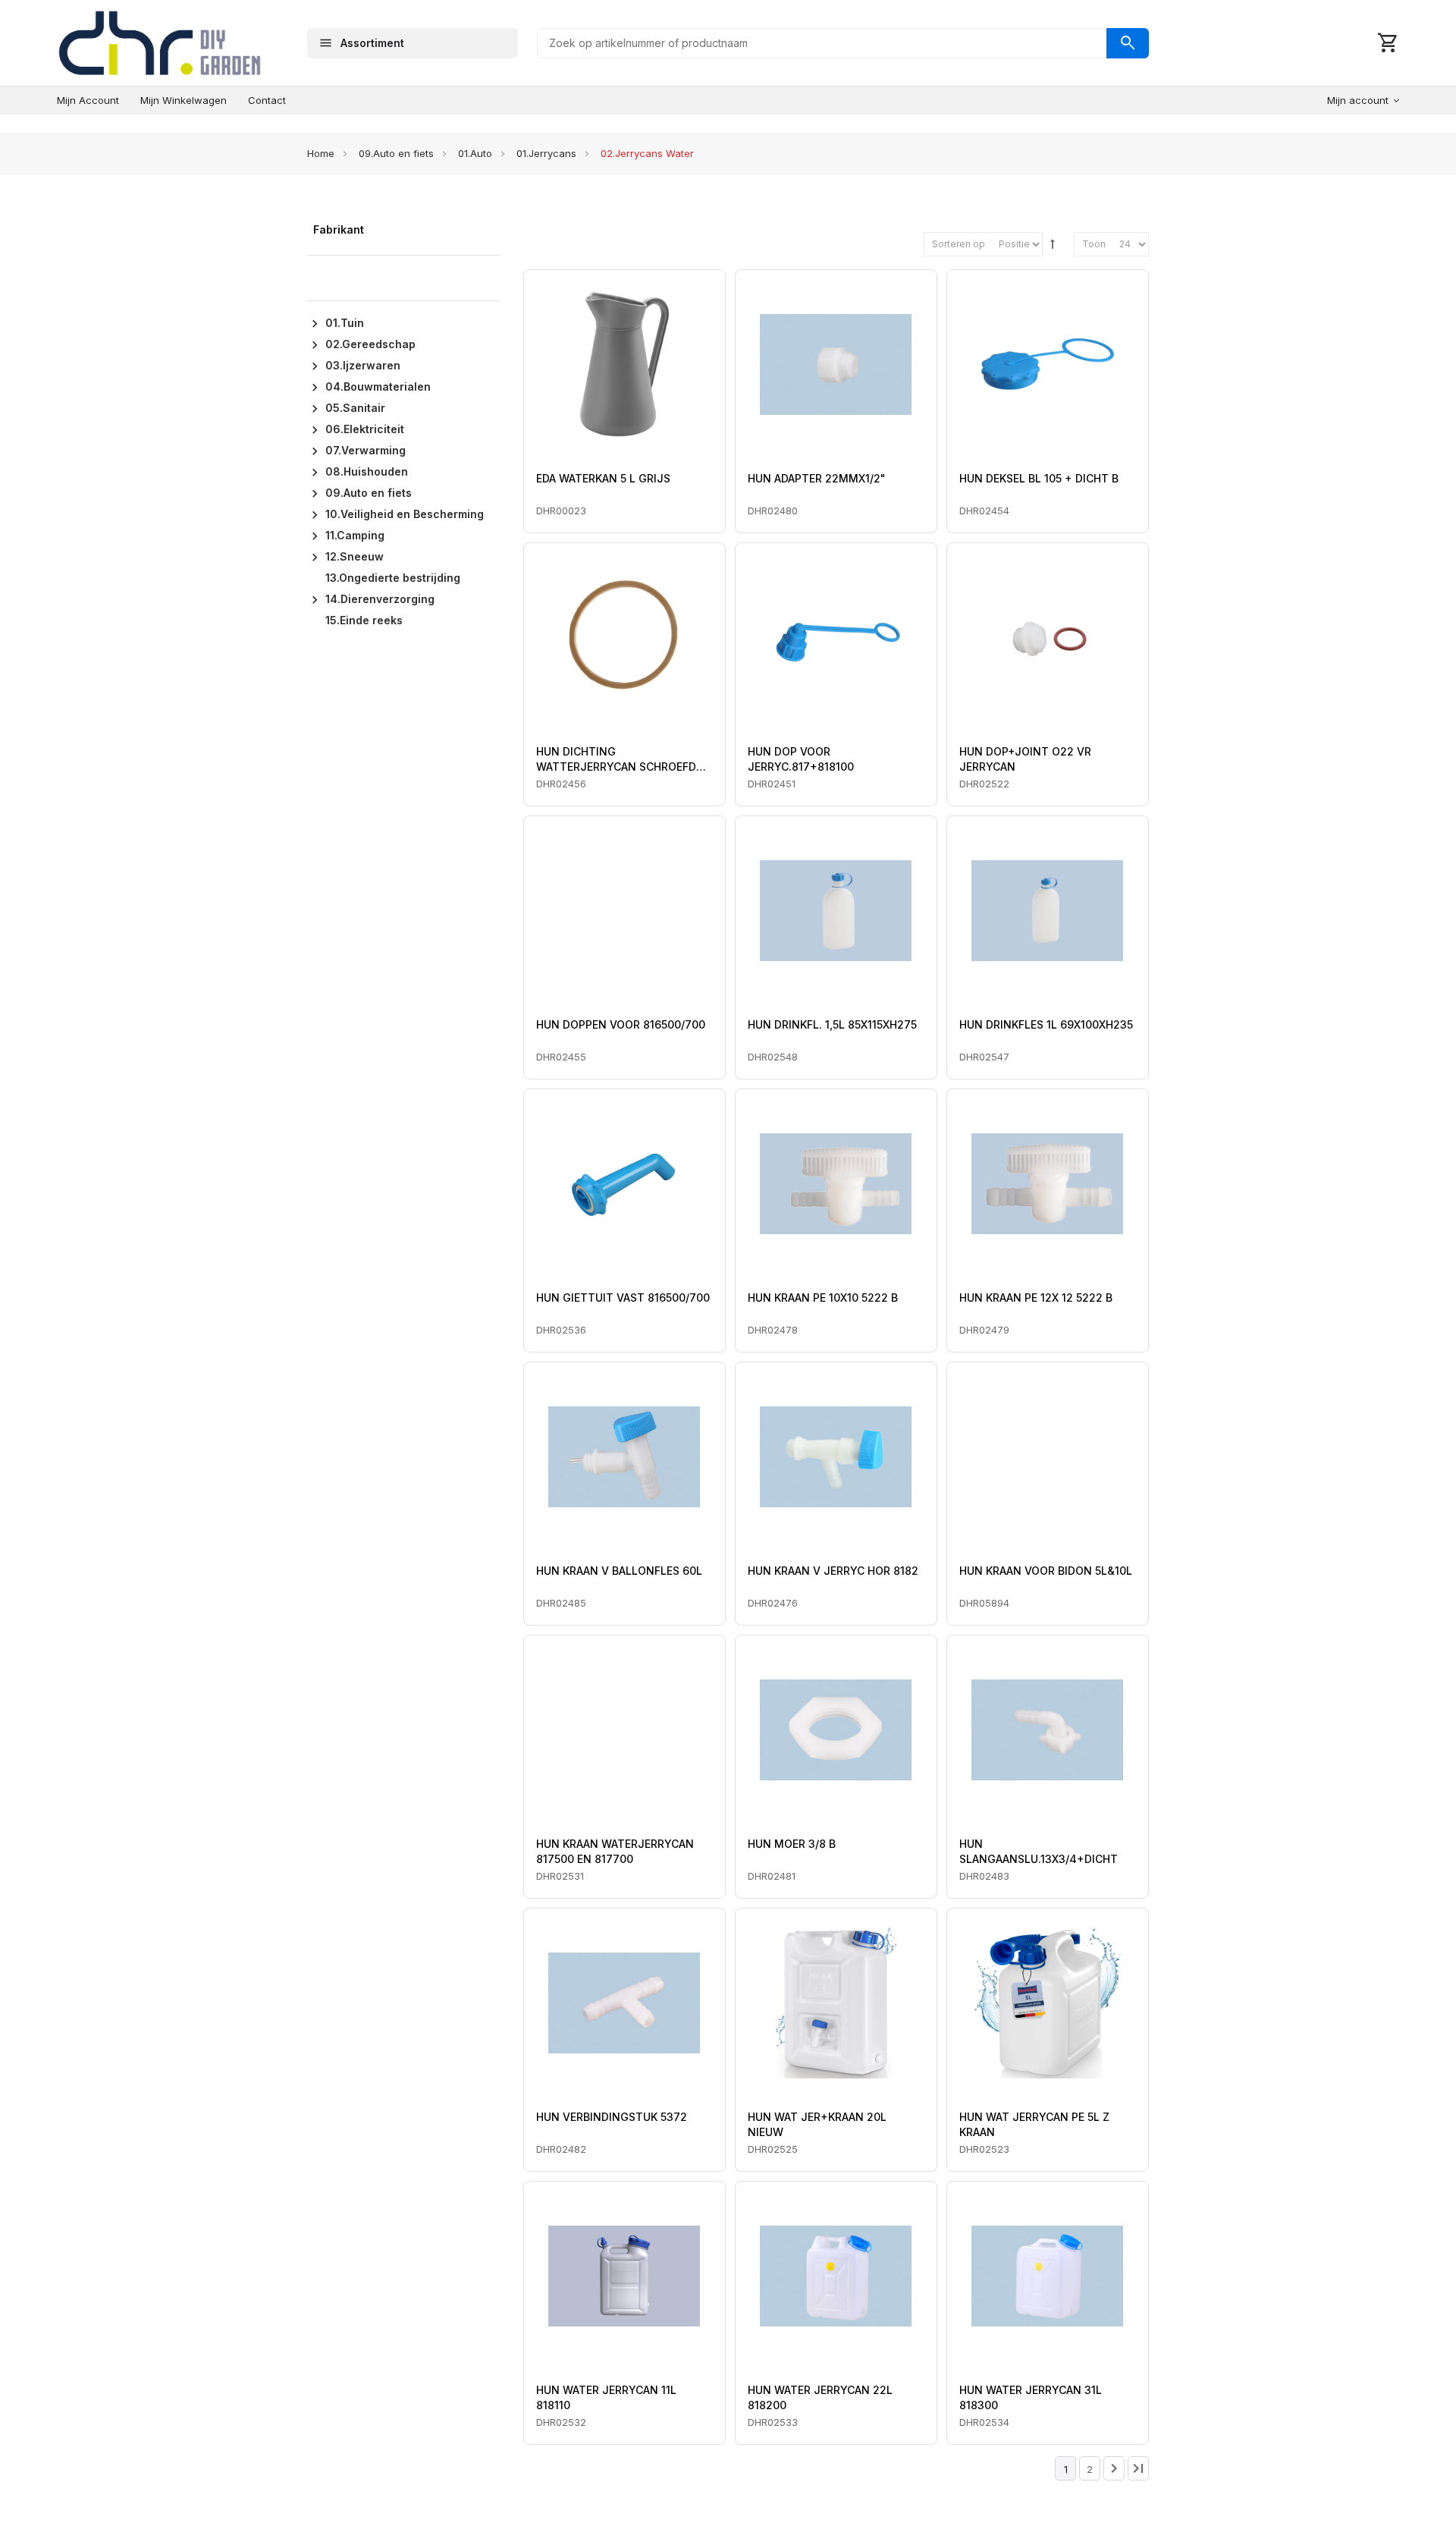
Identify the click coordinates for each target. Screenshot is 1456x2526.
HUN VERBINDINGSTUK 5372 (612, 2117)
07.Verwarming (366, 450)
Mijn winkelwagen (184, 100)
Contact (267, 100)
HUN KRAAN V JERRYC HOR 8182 (833, 1571)
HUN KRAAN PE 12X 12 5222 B (1036, 1298)
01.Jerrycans (546, 153)
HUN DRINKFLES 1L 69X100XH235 (1046, 1024)
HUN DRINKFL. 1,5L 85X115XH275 (832, 1024)
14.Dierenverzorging (380, 599)
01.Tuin (345, 323)
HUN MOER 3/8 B (792, 1844)
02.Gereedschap (370, 344)
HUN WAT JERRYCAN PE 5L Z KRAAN (1034, 2124)
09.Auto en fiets (396, 153)
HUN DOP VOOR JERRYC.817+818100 (801, 759)
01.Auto (475, 153)
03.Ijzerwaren (363, 365)
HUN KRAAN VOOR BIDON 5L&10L (1046, 1571)
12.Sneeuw (355, 556)
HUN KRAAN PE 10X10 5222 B (823, 1298)
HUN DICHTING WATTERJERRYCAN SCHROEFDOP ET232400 (624, 760)
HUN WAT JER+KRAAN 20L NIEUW (817, 2124)
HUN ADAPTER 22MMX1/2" (817, 478)
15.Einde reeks (364, 620)
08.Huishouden (367, 471)
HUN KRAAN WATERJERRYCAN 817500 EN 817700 (615, 1851)
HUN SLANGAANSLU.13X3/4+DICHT (1039, 1851)
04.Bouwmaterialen (378, 386)
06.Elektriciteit (365, 429)
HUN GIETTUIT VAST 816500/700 (623, 1298)
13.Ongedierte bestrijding (393, 578)
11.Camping (355, 535)
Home (321, 153)
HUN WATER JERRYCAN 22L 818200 (820, 2397)
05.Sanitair (355, 408)
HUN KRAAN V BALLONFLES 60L (619, 1571)
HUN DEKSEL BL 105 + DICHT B (1039, 478)
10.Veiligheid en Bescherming (405, 514)
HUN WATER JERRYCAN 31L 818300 (1031, 2397)
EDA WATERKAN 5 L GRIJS (603, 478)
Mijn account (88, 100)
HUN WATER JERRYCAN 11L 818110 (606, 2397)
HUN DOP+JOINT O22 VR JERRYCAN (1025, 759)
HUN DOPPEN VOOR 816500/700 (621, 1024)
